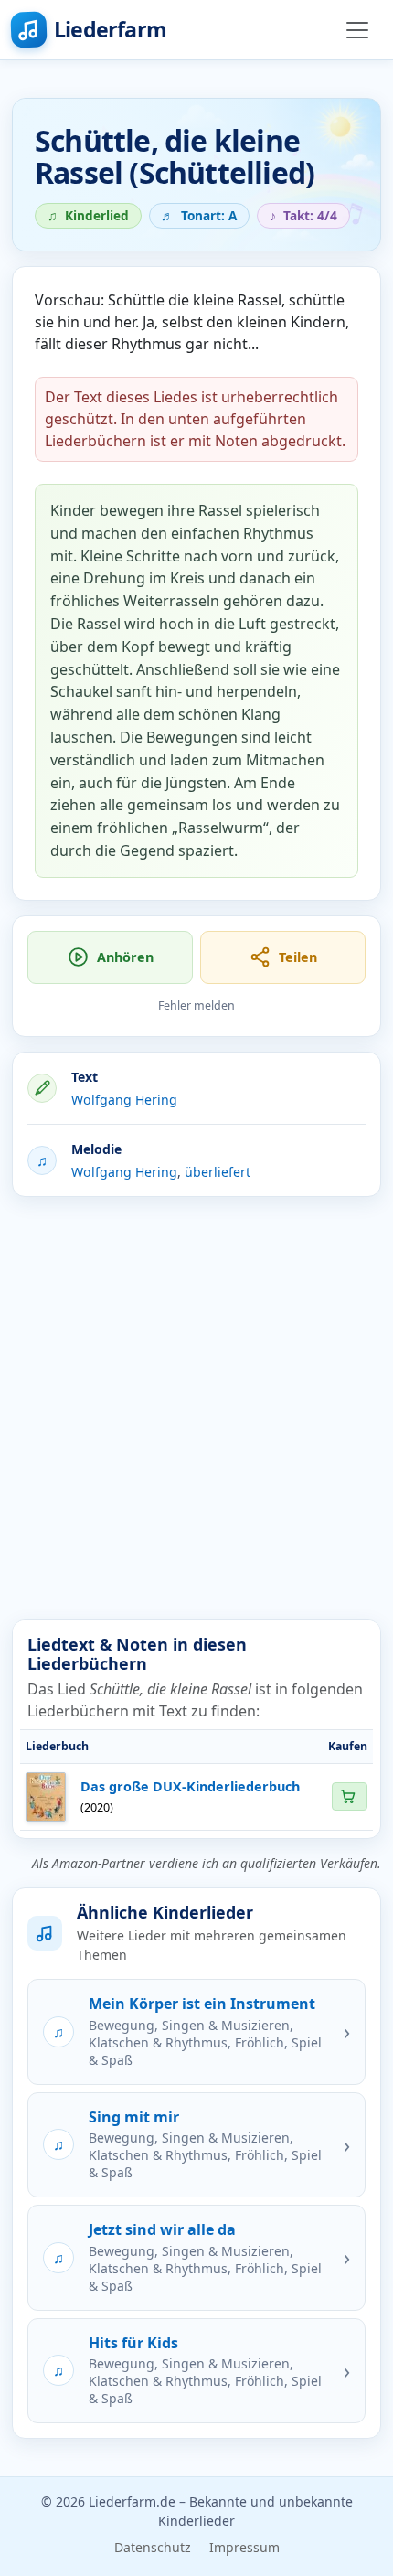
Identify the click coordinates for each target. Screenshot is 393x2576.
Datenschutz (153, 2547)
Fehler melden (196, 1005)
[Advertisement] (196, 1408)
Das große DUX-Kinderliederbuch (190, 1786)
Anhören (125, 957)
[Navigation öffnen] (357, 30)
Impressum (244, 2547)
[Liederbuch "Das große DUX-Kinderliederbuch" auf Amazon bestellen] (349, 1796)
